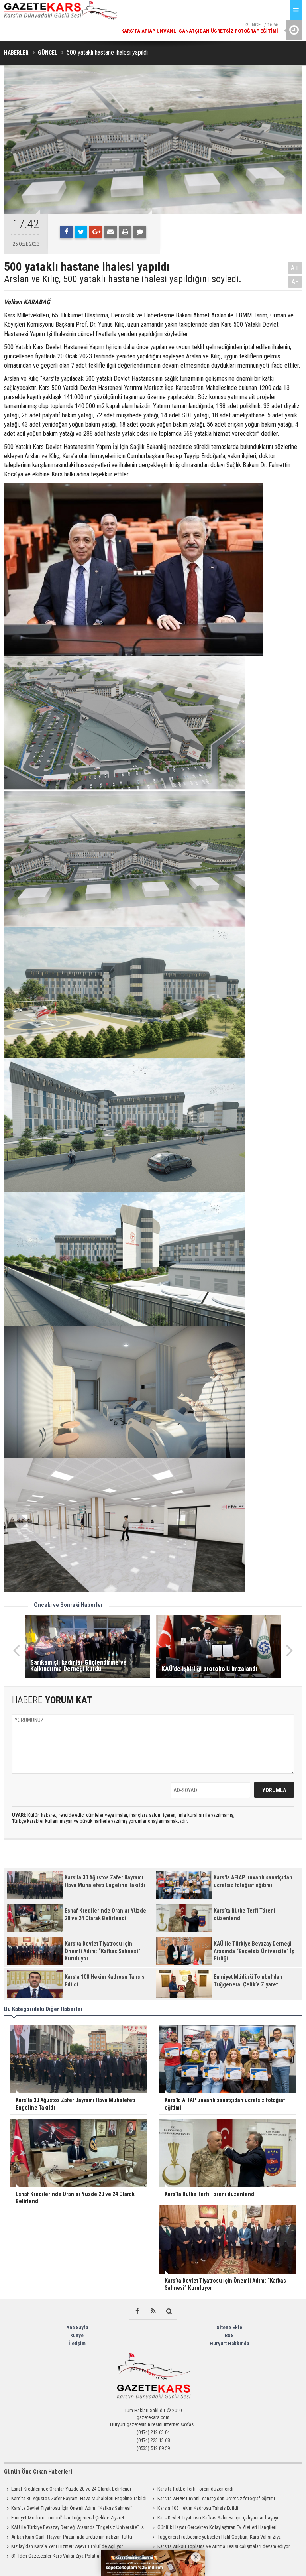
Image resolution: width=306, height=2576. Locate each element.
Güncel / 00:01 (200, 28)
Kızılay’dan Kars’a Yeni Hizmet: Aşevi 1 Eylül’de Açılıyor (67, 2546)
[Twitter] (81, 232)
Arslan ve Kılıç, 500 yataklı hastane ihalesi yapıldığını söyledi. (123, 279)
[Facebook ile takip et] (137, 2311)
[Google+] (96, 232)
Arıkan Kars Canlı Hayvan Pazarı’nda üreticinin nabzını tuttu (72, 2537)
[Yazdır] (125, 232)
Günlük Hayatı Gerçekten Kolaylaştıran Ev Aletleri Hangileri (217, 2527)
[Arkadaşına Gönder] (110, 232)
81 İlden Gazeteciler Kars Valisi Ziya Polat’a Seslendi (65, 2556)
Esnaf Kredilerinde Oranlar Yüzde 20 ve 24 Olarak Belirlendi (71, 2489)
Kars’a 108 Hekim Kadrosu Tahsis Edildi (198, 2508)
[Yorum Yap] (140, 232)
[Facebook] (66, 232)
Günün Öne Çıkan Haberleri (38, 2472)
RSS (229, 2335)
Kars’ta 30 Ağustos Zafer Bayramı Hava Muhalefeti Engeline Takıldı (79, 2498)
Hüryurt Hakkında (229, 2343)
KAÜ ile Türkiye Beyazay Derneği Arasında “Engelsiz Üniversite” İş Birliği (74, 2528)
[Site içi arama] (169, 2311)
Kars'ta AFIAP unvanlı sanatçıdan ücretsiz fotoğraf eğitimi (216, 2498)
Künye (77, 2335)
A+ (295, 268)
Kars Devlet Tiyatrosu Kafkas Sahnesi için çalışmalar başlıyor (219, 2518)
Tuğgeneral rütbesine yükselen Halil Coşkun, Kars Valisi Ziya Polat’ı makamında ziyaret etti (216, 2538)
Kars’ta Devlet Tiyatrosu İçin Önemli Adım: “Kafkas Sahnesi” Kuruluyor (68, 2509)
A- (295, 282)
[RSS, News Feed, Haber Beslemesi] (153, 2311)
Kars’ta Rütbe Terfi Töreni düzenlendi (195, 2489)
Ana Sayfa (77, 2327)
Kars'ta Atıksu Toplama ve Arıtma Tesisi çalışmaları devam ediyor (224, 2546)
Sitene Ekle (229, 2327)
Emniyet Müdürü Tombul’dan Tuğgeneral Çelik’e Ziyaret (68, 2518)
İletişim (77, 2343)
